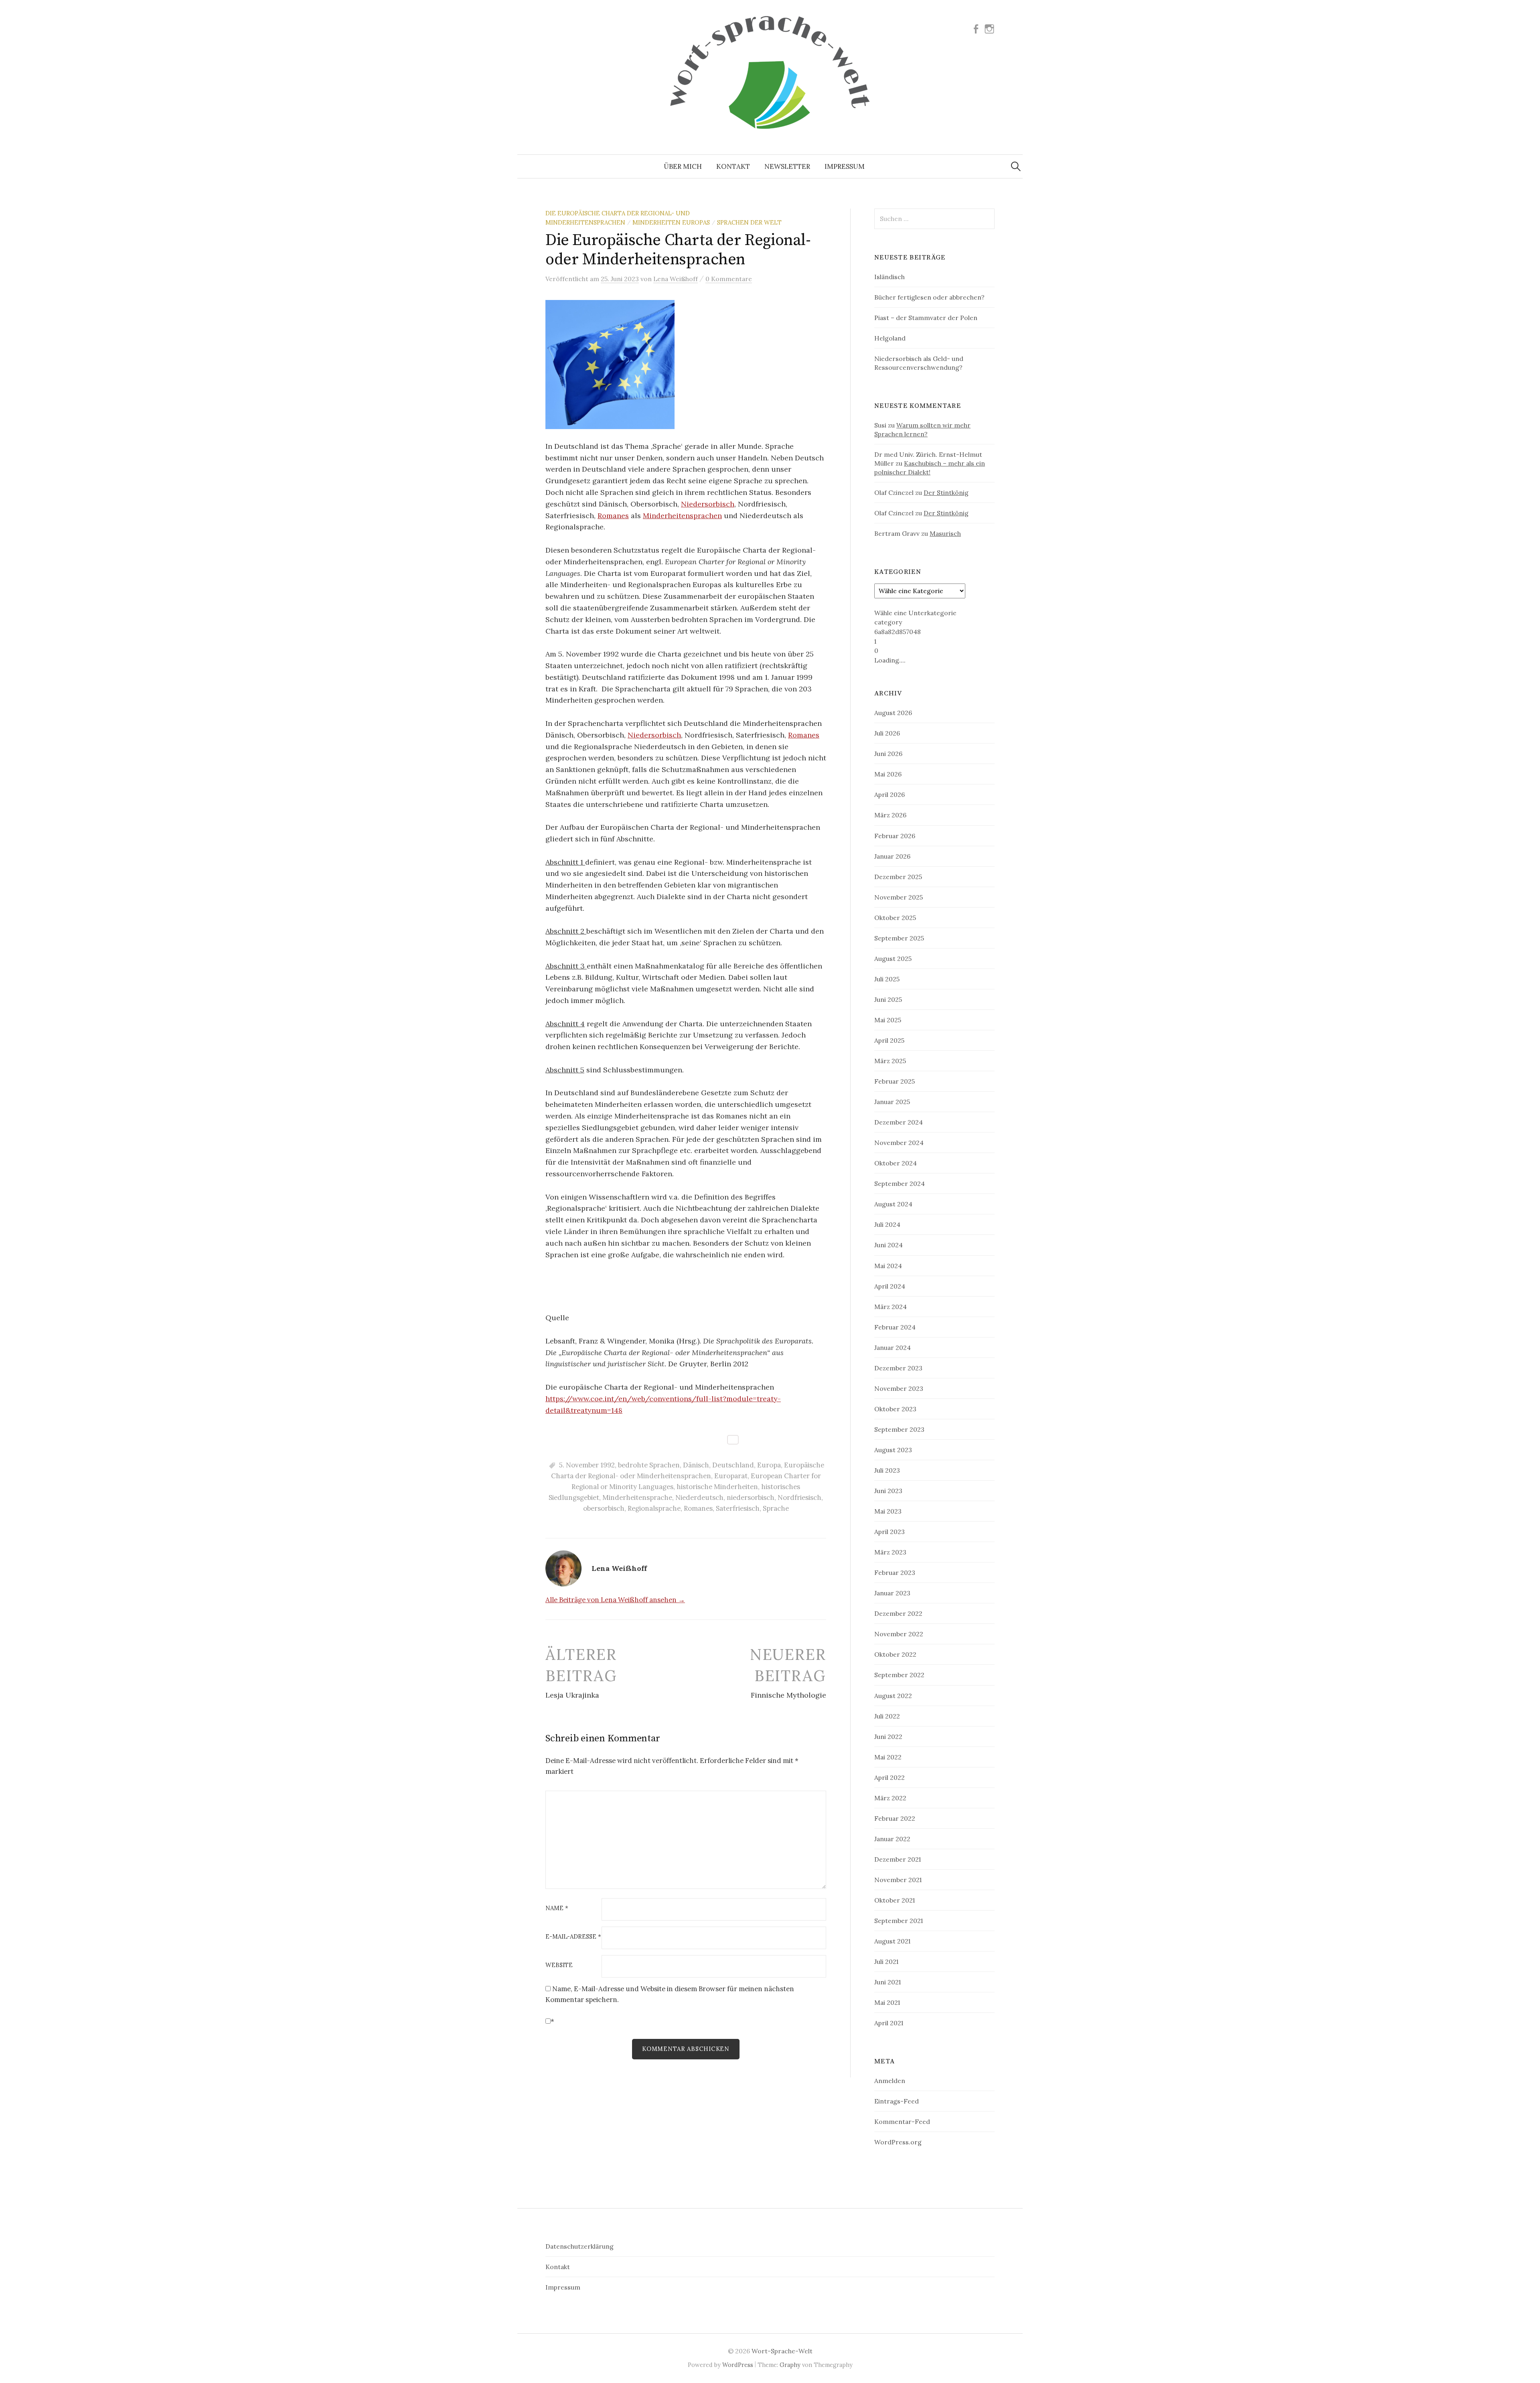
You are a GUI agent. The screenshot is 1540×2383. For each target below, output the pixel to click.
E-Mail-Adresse (573, 1937)
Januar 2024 (893, 1348)
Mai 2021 (887, 2002)
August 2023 (893, 1450)
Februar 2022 (895, 1818)
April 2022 (890, 1777)
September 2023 (899, 1429)
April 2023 (890, 1532)
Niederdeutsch (699, 1497)
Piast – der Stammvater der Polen (926, 318)
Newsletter (787, 166)
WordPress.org (898, 2142)
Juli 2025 (887, 979)
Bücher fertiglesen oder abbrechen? (929, 297)
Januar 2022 (892, 1839)
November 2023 (899, 1388)
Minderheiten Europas (671, 222)
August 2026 (893, 713)
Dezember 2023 (898, 1368)
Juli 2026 (887, 733)
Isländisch (890, 277)
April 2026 (890, 794)
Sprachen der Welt (749, 222)
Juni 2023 (888, 1491)
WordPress (738, 2365)
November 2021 (898, 1880)
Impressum (845, 166)
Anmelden (890, 2081)
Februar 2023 (895, 1572)
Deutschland (733, 1465)
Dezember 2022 (898, 1613)
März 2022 (890, 1798)
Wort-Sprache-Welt (782, 2351)
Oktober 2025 (895, 918)
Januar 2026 (892, 856)
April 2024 (890, 1286)
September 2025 (899, 938)
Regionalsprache (654, 1508)
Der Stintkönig (946, 492)
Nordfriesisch (799, 1497)
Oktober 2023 (895, 1409)
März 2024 (891, 1307)
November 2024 (899, 1143)
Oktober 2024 (896, 1163)
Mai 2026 (888, 774)
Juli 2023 (887, 1470)
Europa (769, 1465)
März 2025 (890, 1061)
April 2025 (889, 1040)
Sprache (776, 1508)
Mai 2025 (888, 1020)
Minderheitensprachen (682, 516)
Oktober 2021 (895, 1900)
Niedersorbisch (708, 504)
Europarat (731, 1476)
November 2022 (899, 1634)
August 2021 (892, 1941)
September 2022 (899, 1675)
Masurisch (945, 533)
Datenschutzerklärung (580, 2246)
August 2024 (893, 1204)
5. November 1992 (587, 1465)
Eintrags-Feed (897, 2101)
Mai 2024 (888, 1266)
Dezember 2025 (898, 877)
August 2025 (893, 958)
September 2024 (900, 1183)
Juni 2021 (888, 1982)
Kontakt (733, 166)
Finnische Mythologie (788, 1695)
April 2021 (889, 2023)
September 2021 (899, 1921)
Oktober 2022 (895, 1654)
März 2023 (890, 1552)
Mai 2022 (888, 1757)
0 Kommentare (729, 279)
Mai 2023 (888, 1511)
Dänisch (696, 1465)
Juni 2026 (888, 754)
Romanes (613, 516)
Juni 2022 (888, 1737)
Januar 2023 (892, 1593)
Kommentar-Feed (902, 2122)
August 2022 (893, 1696)
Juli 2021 (886, 1962)
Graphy (790, 2365)
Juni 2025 (888, 999)
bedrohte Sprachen (649, 1465)
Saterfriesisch (738, 1508)
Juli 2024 (887, 1224)
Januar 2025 (892, 1102)
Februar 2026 (895, 836)
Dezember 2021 (898, 1859)
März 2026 (890, 815)
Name (557, 1908)
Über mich (683, 166)
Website (559, 1965)
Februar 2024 (895, 1327)
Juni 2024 (889, 1245)
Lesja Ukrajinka (572, 1695)
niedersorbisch (751, 1497)
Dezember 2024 (899, 1122)
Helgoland (890, 338)
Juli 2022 (887, 1716)
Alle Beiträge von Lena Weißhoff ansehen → (615, 1600)
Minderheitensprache (637, 1497)
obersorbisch (604, 1508)
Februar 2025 (895, 1081)
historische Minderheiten (717, 1487)
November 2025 (899, 897)
